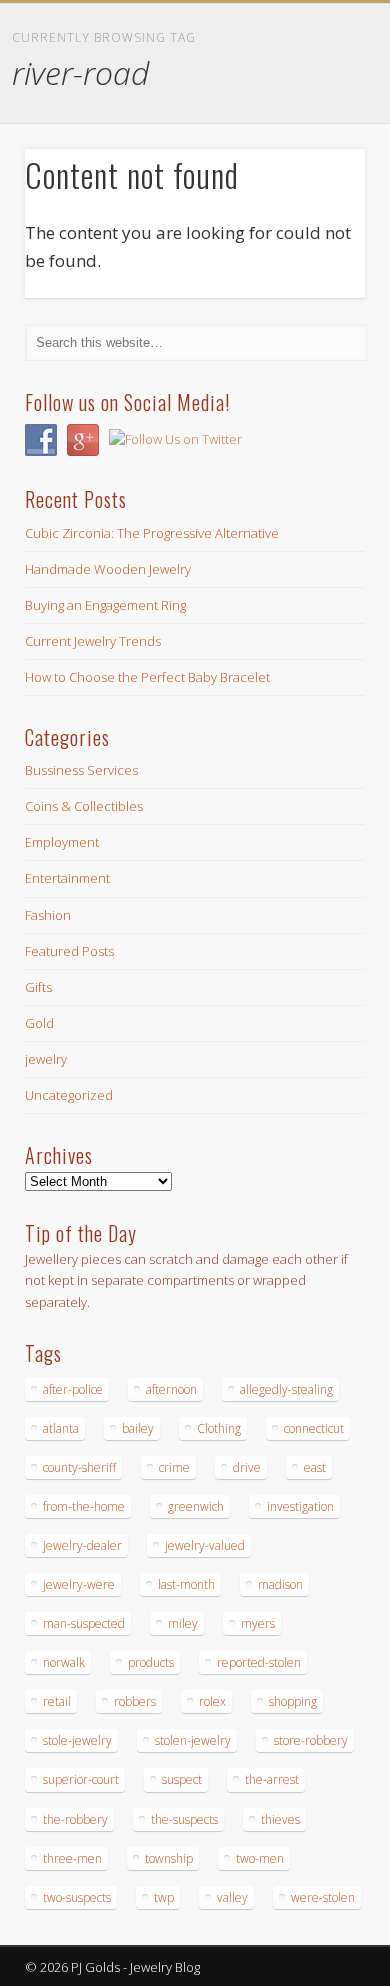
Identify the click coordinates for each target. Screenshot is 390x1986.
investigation (300, 1506)
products (151, 1662)
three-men (72, 1858)
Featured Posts (69, 951)
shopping (293, 1701)
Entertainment (67, 878)
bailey (138, 1428)
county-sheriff (79, 1467)
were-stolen (323, 1897)
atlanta (61, 1428)
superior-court (81, 1779)
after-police (73, 1389)
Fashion (48, 915)
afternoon (171, 1389)
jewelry (46, 1059)
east (315, 1467)
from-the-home (84, 1506)
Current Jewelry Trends (93, 641)
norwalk (64, 1662)
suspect (182, 1779)
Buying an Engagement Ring (105, 605)
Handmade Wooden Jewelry (108, 569)
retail (57, 1701)
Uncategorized (69, 1095)
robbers (135, 1701)
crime (174, 1467)
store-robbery (311, 1740)
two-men (260, 1858)
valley (232, 1897)
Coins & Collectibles (84, 806)
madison (280, 1584)
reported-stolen (259, 1662)
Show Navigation (315, 179)
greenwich (196, 1506)
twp (164, 1897)
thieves (280, 1819)
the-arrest (272, 1779)
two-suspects (77, 1897)
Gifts (38, 987)
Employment (62, 842)
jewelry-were (79, 1584)
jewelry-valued (205, 1545)
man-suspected (84, 1623)
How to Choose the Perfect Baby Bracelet (147, 677)
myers (258, 1623)
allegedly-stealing (286, 1389)
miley (183, 1623)
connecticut (314, 1428)
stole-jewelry (77, 1740)
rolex (212, 1701)
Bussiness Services (81, 770)
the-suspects (184, 1819)
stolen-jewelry (193, 1740)
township (169, 1858)
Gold (39, 1023)
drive (247, 1467)
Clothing (219, 1428)
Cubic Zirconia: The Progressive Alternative (152, 533)
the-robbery (75, 1819)
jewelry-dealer (82, 1545)
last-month (186, 1584)
